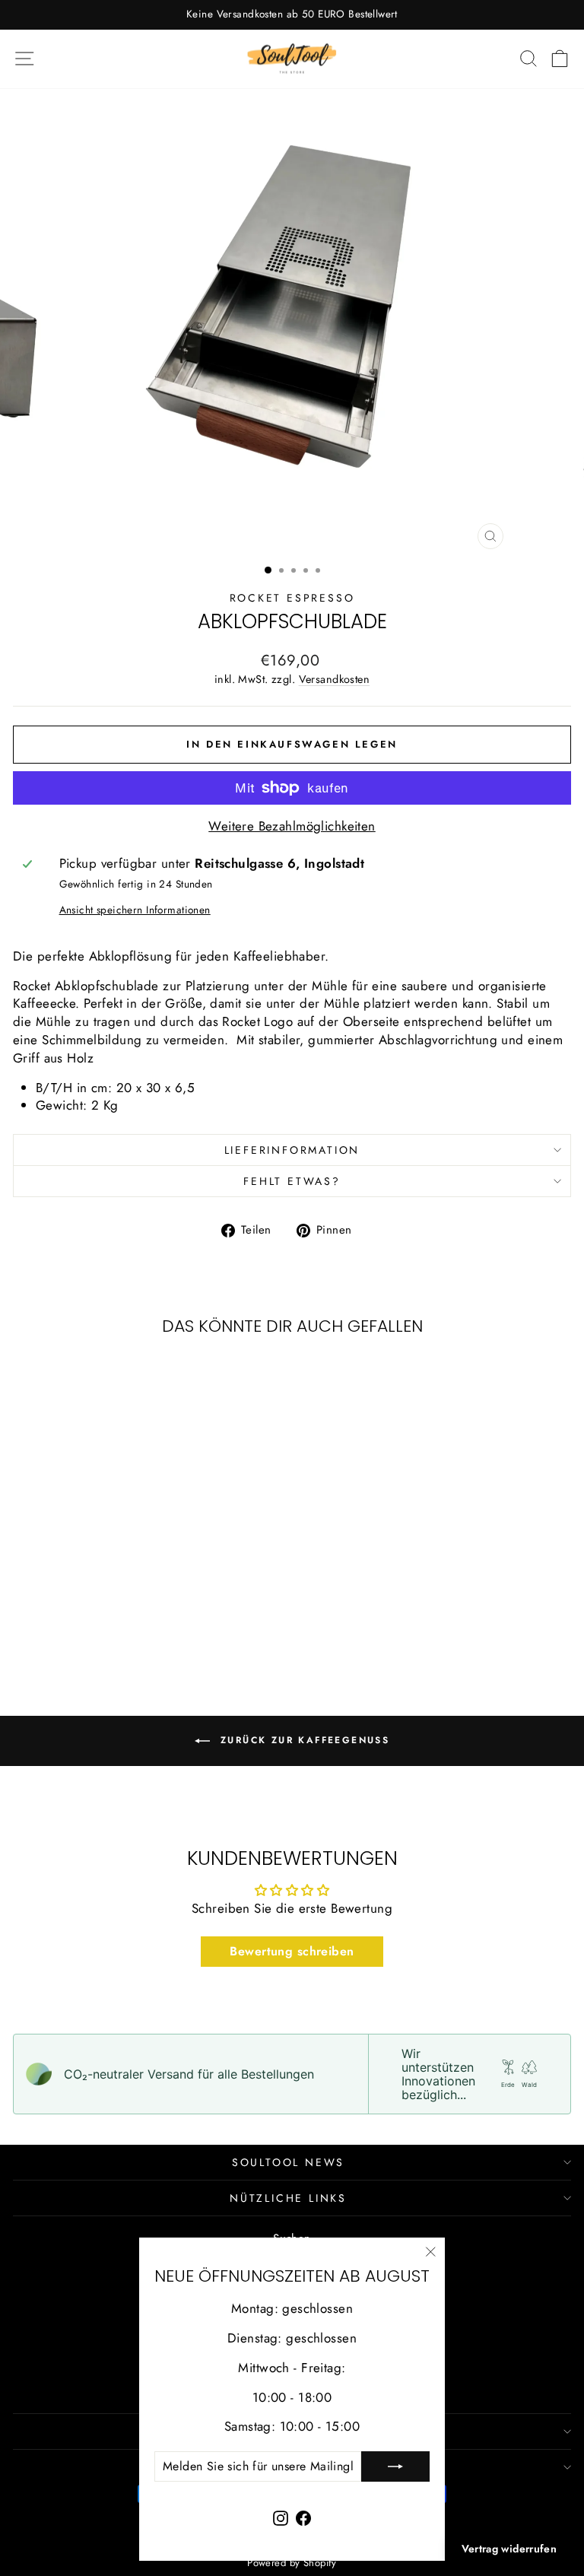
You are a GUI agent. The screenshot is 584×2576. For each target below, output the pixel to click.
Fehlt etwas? (292, 1181)
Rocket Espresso (292, 598)
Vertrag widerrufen (509, 2549)
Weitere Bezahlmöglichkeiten (292, 826)
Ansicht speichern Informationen (135, 910)
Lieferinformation (292, 1150)
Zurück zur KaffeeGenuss (303, 1740)
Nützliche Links (288, 2198)
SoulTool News (288, 2162)
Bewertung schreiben (292, 1951)
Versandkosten (335, 679)
